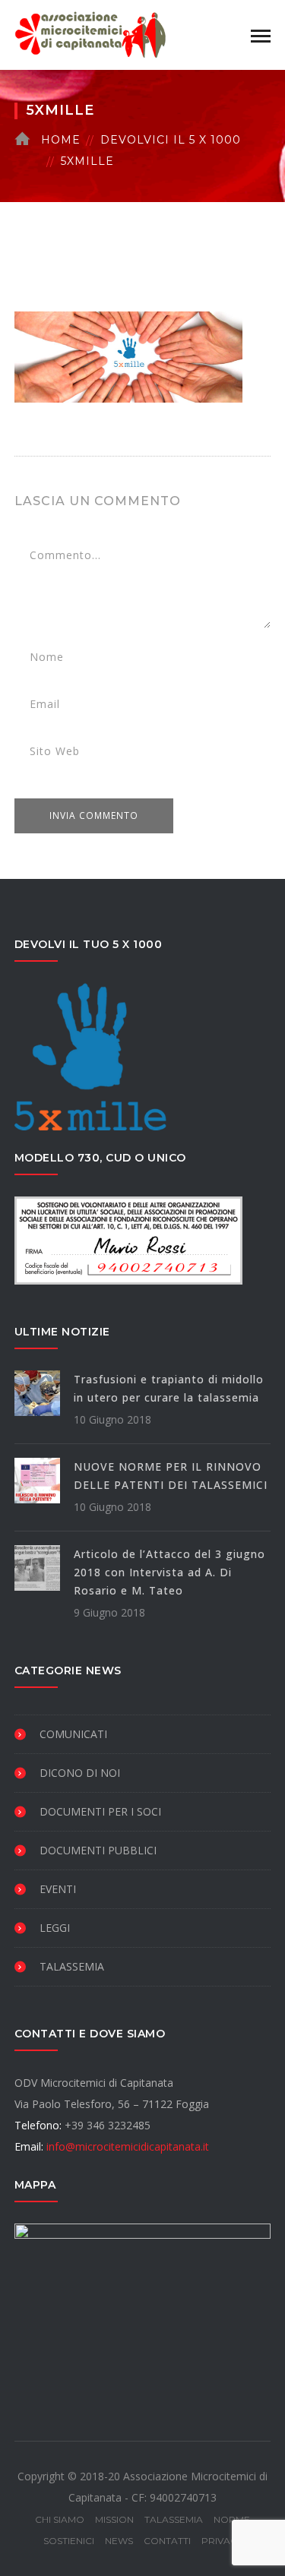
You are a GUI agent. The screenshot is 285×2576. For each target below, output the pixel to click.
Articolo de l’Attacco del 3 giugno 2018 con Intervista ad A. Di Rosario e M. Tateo (169, 1572)
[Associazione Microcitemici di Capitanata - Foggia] (90, 34)
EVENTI (58, 1889)
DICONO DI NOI (80, 1773)
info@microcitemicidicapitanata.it (128, 2146)
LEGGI (55, 1928)
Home (61, 140)
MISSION (114, 2519)
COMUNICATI (73, 1734)
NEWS (119, 2541)
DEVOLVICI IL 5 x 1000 (171, 140)
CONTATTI (167, 2541)
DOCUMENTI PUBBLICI (98, 1850)
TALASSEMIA (72, 1966)
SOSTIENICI (69, 2541)
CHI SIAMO (60, 2519)
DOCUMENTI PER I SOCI (100, 1811)
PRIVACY (222, 2541)
